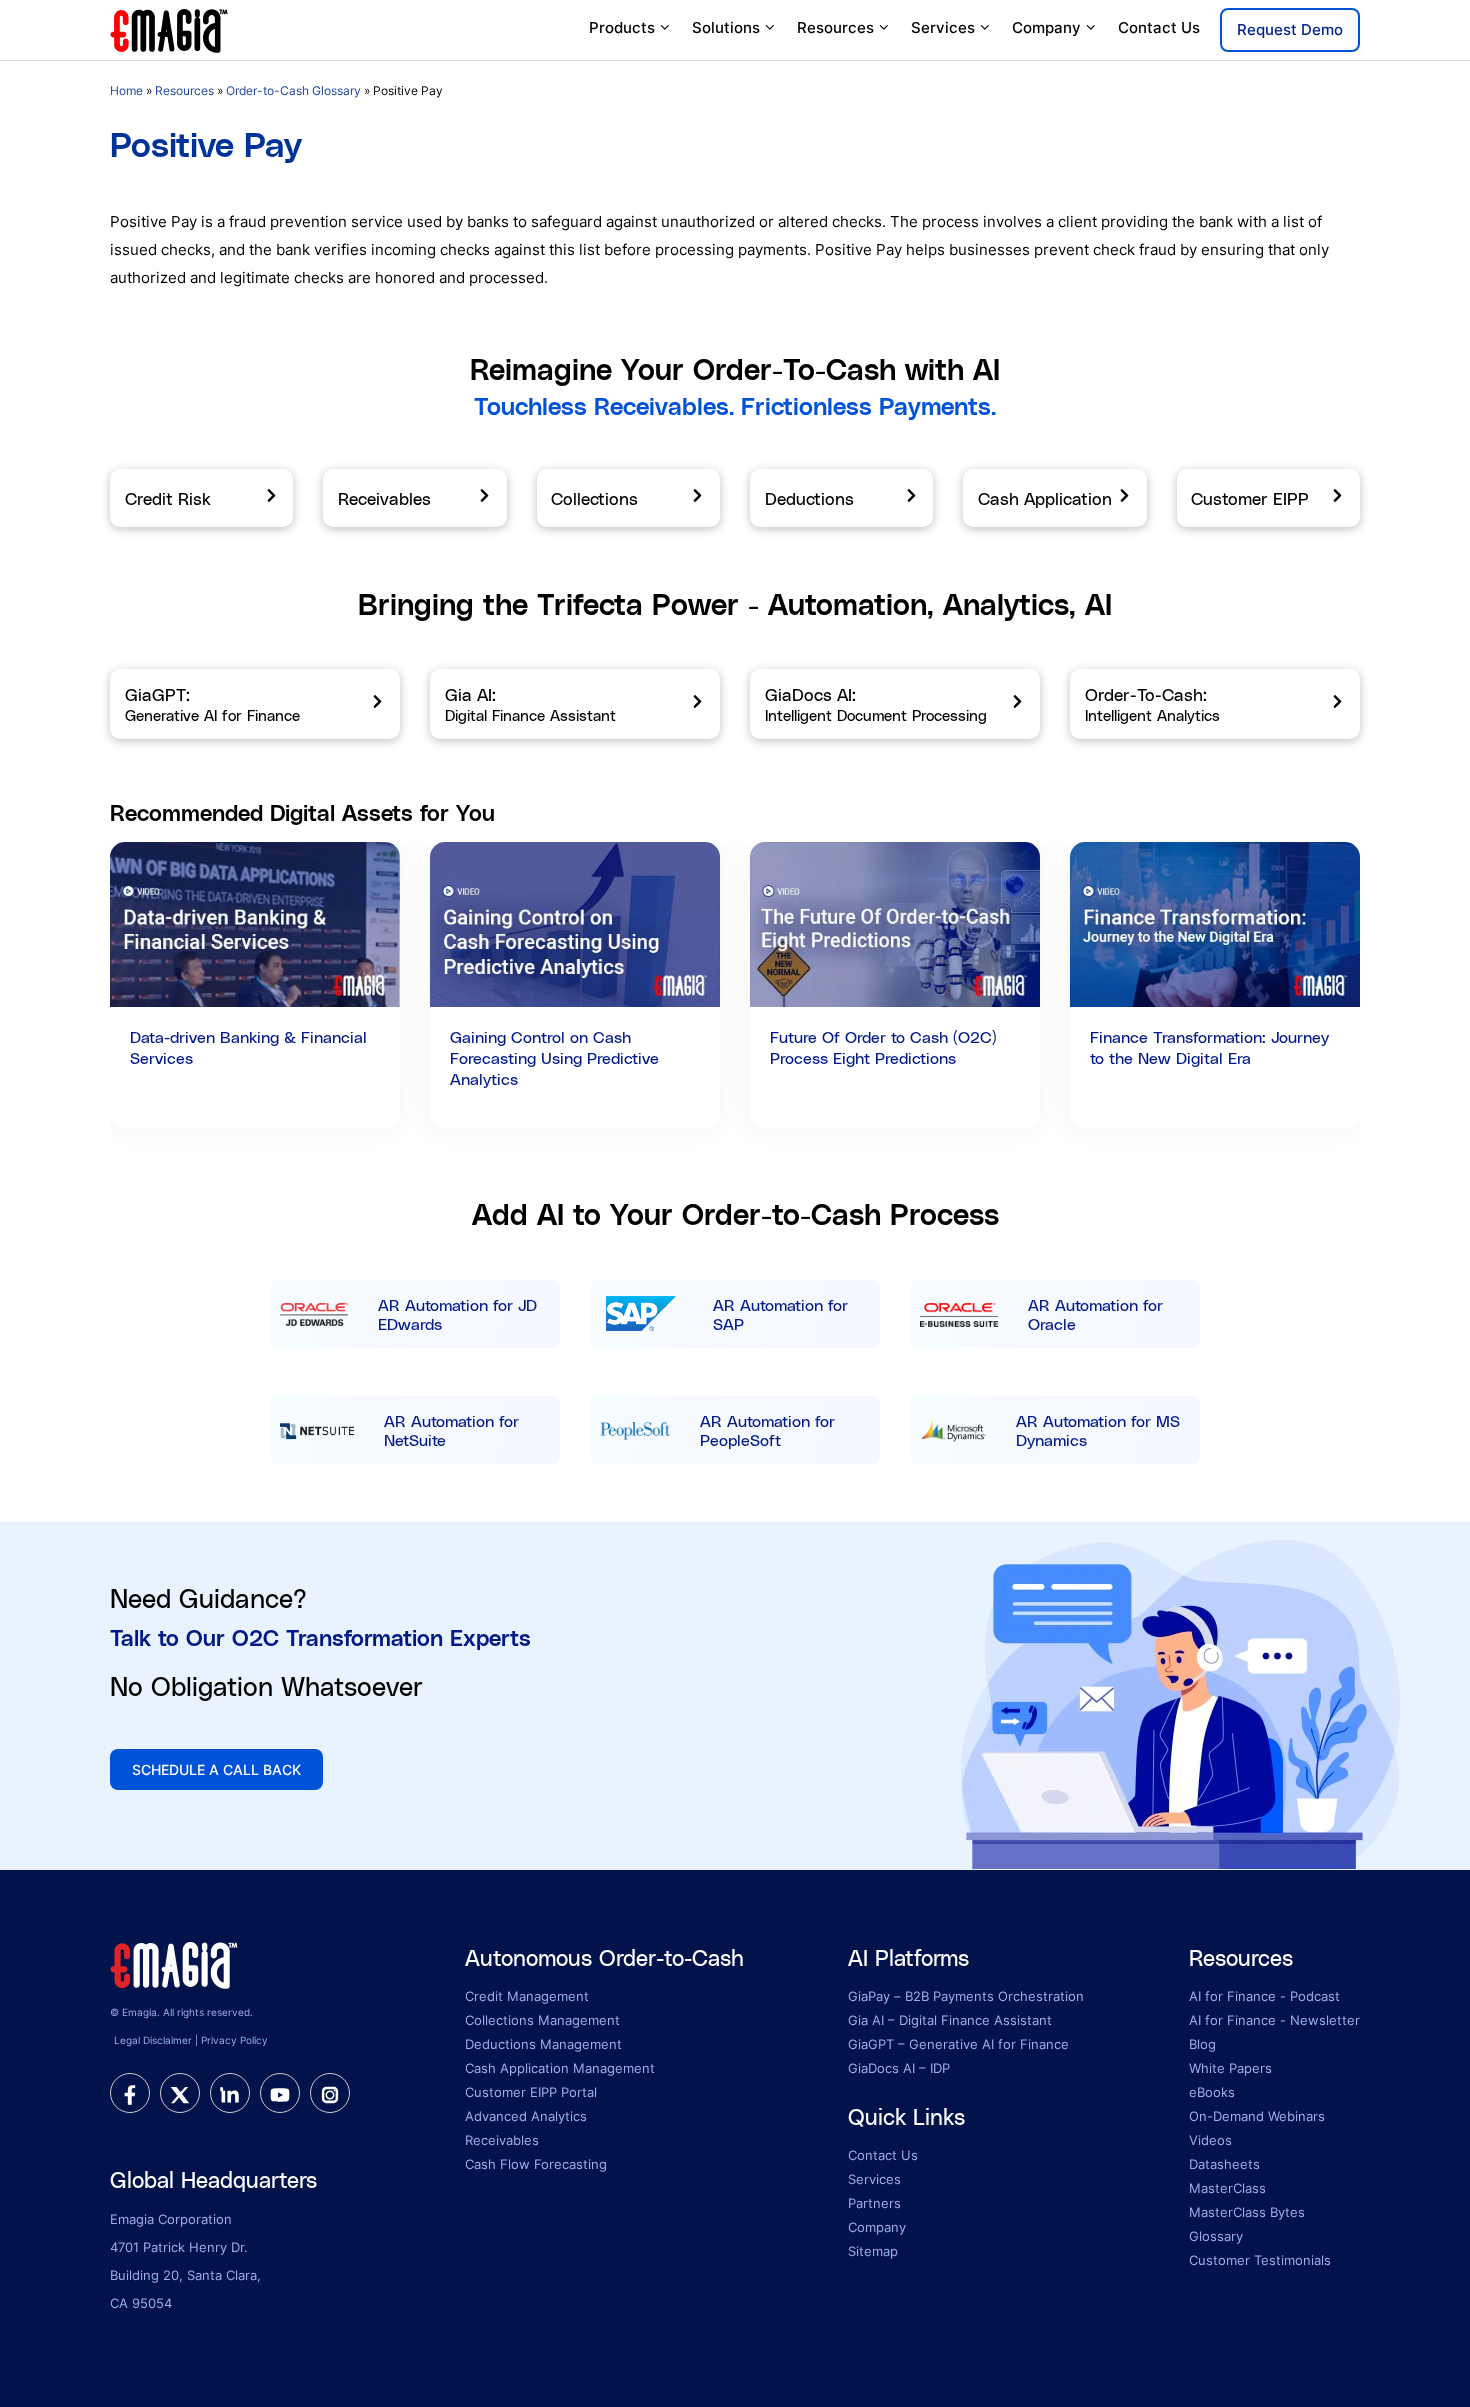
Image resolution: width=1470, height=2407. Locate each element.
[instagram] (330, 2093)
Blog (1202, 2044)
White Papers (1230, 2068)
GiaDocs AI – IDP (899, 2068)
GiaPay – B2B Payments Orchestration (966, 1996)
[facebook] (130, 2093)
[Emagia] (170, 28)
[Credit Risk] (201, 498)
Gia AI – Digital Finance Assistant (950, 2020)
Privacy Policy (234, 2040)
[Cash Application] (1054, 498)
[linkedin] (230, 2093)
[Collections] (628, 498)
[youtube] (280, 2093)
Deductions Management (543, 2044)
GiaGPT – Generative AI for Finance (958, 2044)
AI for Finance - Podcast (1264, 1996)
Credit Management (527, 1996)
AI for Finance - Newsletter (1274, 2020)
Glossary (1216, 2236)
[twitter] (180, 2093)
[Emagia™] (175, 1963)
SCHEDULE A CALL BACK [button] (216, 1769)
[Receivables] (414, 498)
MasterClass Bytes (1247, 2212)
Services (943, 27)
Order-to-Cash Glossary (293, 90)
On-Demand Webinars (1257, 2116)
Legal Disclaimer (153, 2040)
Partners (874, 2203)
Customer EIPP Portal (531, 2092)
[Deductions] (841, 498)
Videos (1210, 2140)
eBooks (1212, 2092)
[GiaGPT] (255, 704)
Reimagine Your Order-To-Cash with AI (735, 368)
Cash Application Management (560, 2068)
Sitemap (873, 2251)
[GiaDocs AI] (895, 704)
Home (126, 90)
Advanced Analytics (526, 2116)
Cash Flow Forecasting (536, 2164)
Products (622, 27)
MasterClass (1227, 2188)
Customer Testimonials (1260, 2260)
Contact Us (1159, 27)
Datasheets (1224, 2164)
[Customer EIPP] (1268, 498)
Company (1046, 27)
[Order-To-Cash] (1215, 704)
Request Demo (1290, 29)
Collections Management (542, 2020)
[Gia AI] (575, 704)
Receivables (502, 2140)
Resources (835, 27)
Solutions (726, 27)
